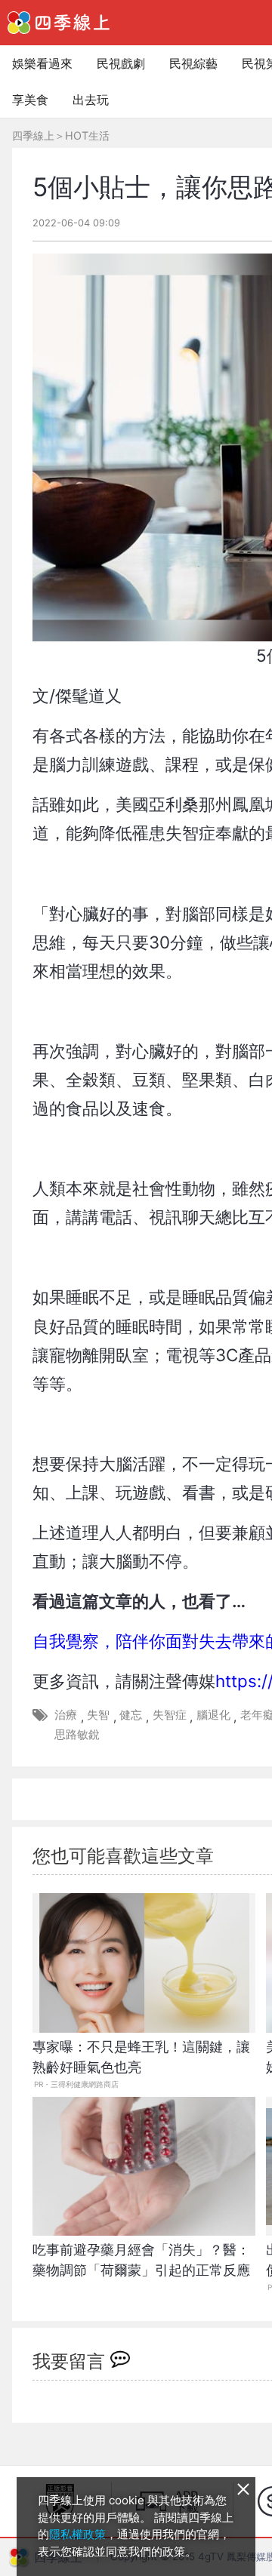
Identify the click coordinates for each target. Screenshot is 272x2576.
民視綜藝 (193, 63)
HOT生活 (87, 135)
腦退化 (213, 1715)
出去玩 (91, 100)
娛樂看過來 (42, 63)
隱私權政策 (77, 2534)
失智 (98, 1715)
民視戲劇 (121, 63)
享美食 (30, 100)
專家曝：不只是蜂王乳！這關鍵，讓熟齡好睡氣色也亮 (141, 2057)
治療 (66, 1715)
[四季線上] (59, 23)
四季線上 (33, 135)
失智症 (170, 1715)
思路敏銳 (77, 1734)
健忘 (131, 1715)
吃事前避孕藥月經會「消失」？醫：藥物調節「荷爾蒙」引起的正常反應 (141, 2260)
